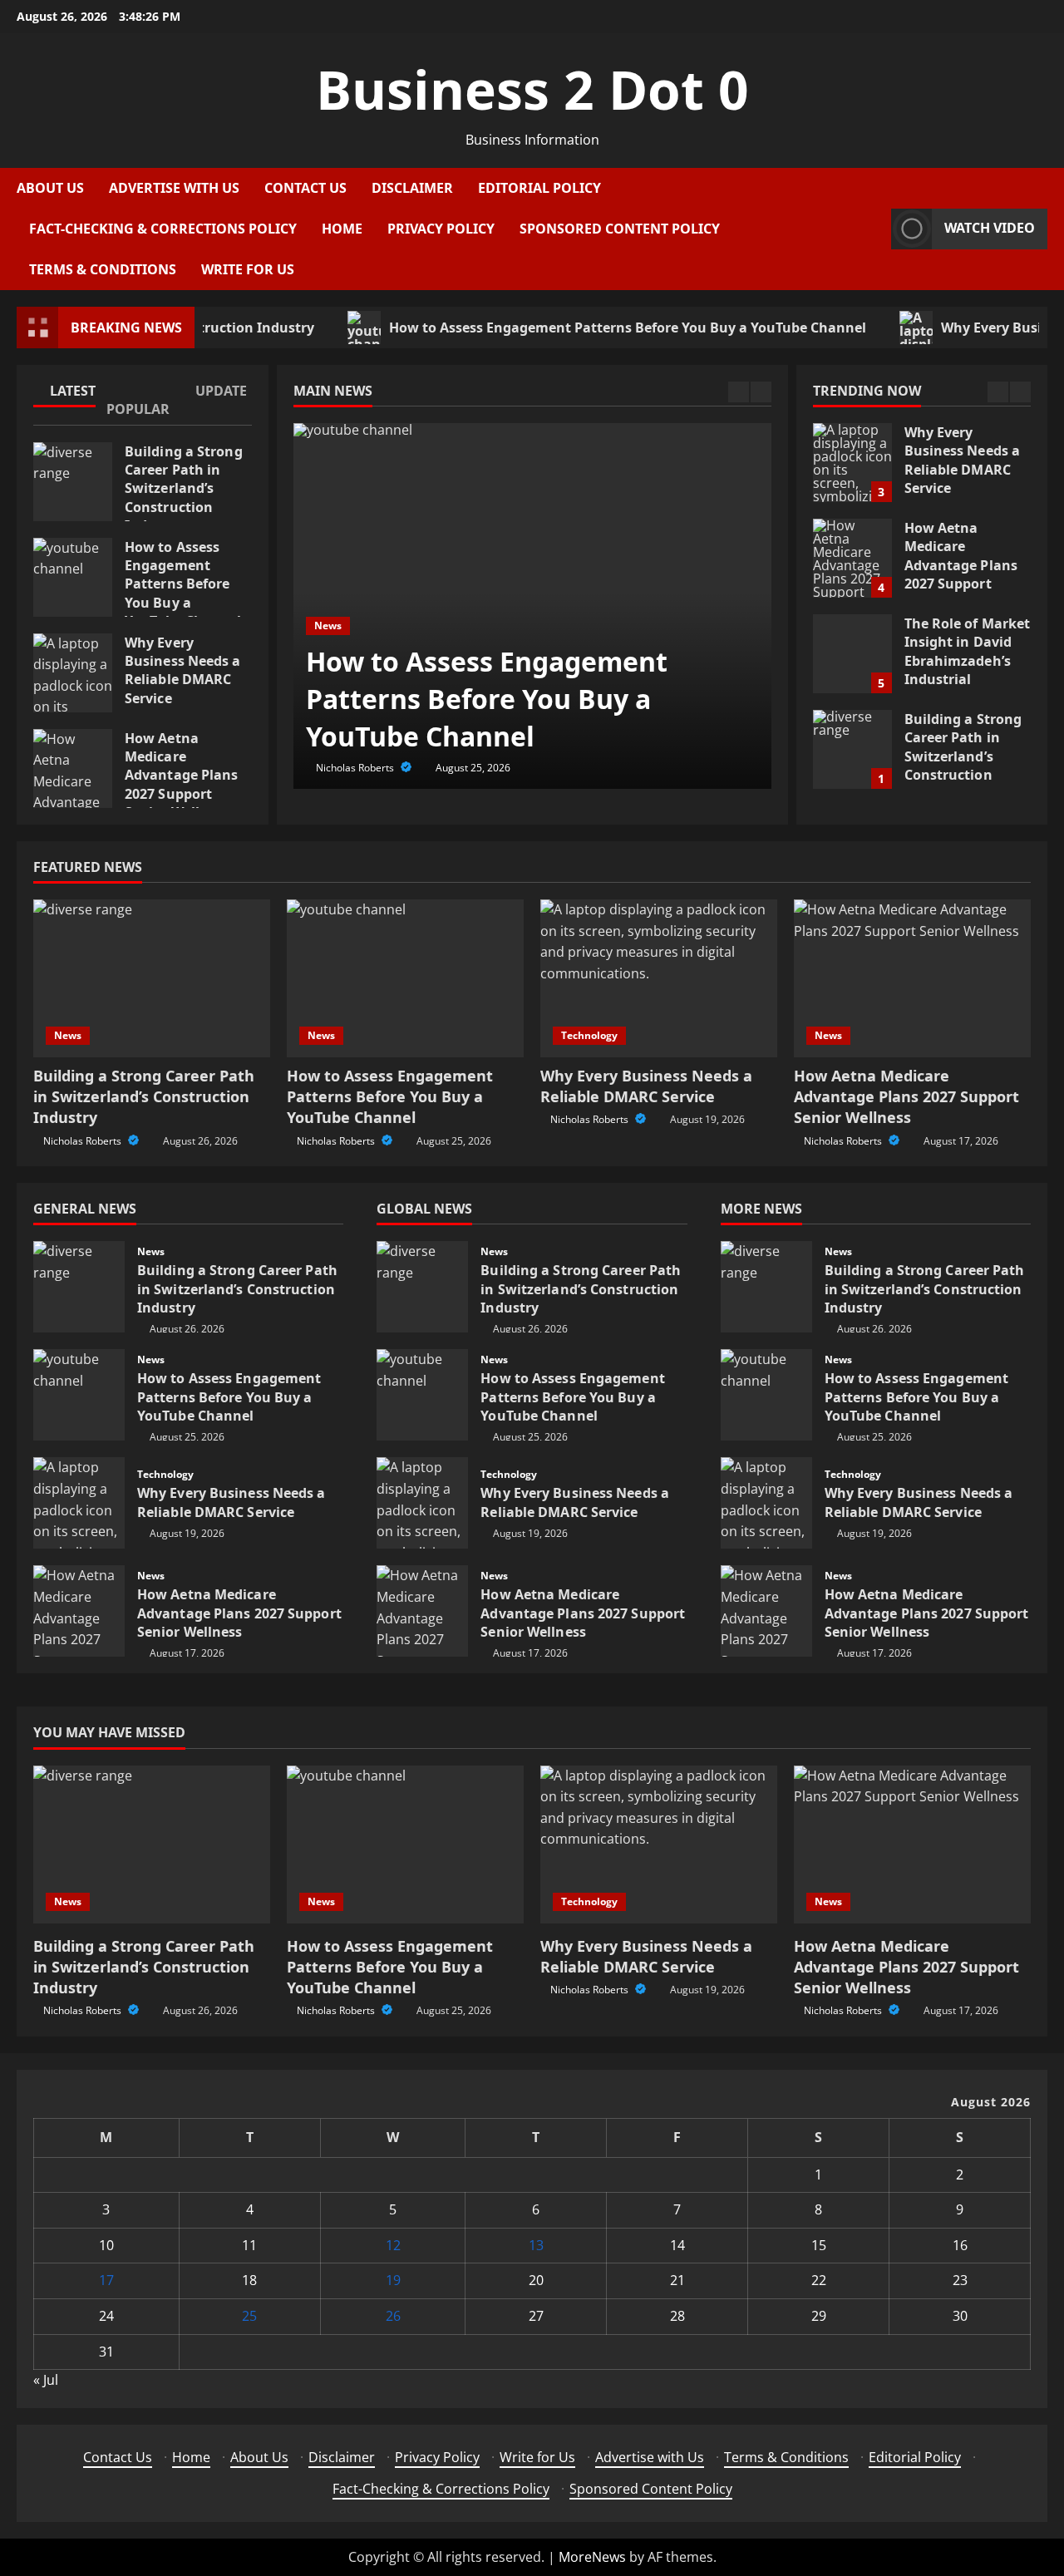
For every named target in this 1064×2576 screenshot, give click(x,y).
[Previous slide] (739, 392)
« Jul (46, 2380)
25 (249, 2316)
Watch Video (990, 228)
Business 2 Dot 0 (532, 89)
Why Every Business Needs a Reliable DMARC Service (73, 673)
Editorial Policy (539, 188)
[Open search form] (874, 229)
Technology (589, 1035)
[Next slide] (761, 392)
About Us (50, 188)
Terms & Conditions (103, 269)
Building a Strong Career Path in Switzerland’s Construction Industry (73, 482)
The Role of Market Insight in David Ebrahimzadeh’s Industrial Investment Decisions (852, 654)
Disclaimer (412, 188)
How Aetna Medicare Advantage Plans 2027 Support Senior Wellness (73, 768)
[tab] (69, 394)
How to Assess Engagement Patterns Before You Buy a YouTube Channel (578, 328)
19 (393, 2280)
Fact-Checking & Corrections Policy (163, 229)
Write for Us (248, 269)
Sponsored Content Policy (620, 229)
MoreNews (592, 2557)
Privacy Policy (441, 229)
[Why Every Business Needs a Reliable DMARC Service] (659, 978)
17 (106, 2280)
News (328, 626)
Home (342, 229)
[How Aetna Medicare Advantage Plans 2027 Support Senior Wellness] (912, 978)
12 (393, 2245)
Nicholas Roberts (356, 768)
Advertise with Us (174, 188)
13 (536, 2245)
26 (393, 2316)
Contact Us (305, 188)
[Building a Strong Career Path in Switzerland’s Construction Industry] (152, 978)
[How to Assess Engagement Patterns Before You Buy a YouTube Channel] (405, 978)
